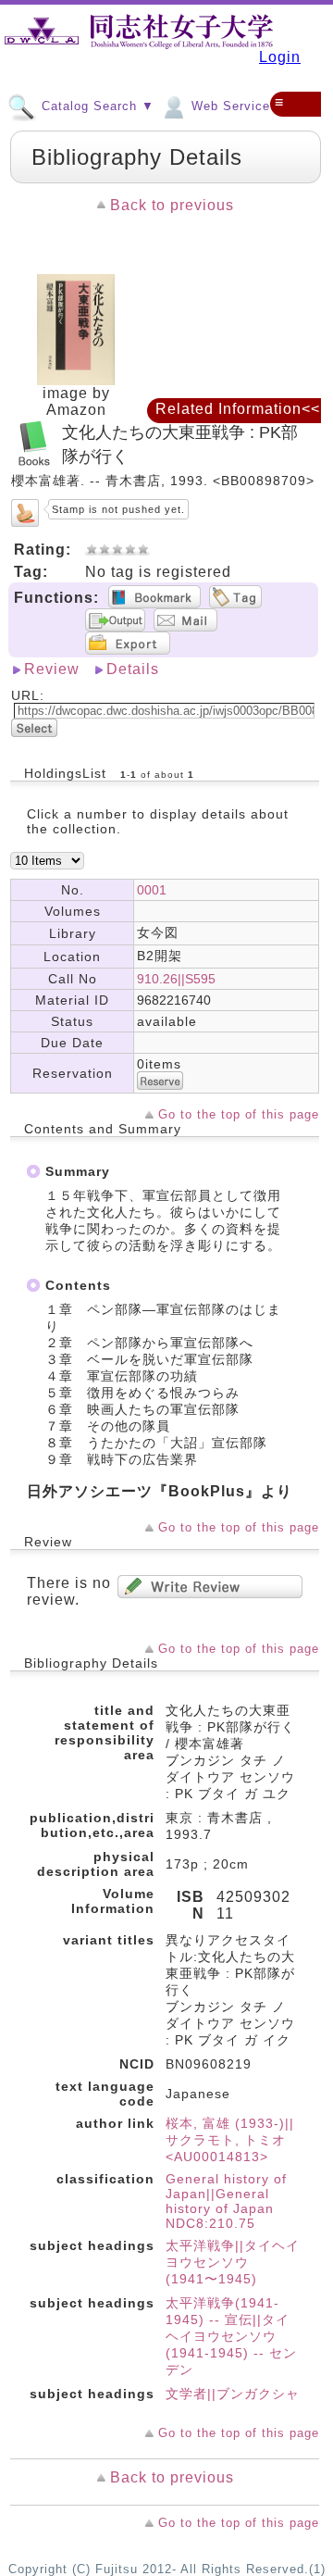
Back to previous (172, 205)
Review (52, 669)
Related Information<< (238, 409)
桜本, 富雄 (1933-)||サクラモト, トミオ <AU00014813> (230, 2140)
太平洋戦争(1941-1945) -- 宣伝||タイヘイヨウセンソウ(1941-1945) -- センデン (231, 2336)
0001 (152, 890)
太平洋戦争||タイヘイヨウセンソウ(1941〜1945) (233, 2262)
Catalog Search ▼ (96, 106)
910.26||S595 (176, 979)
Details (133, 669)
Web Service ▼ (237, 106)
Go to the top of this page (239, 1114)
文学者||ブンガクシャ (233, 2394)
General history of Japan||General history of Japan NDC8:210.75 (226, 2201)
